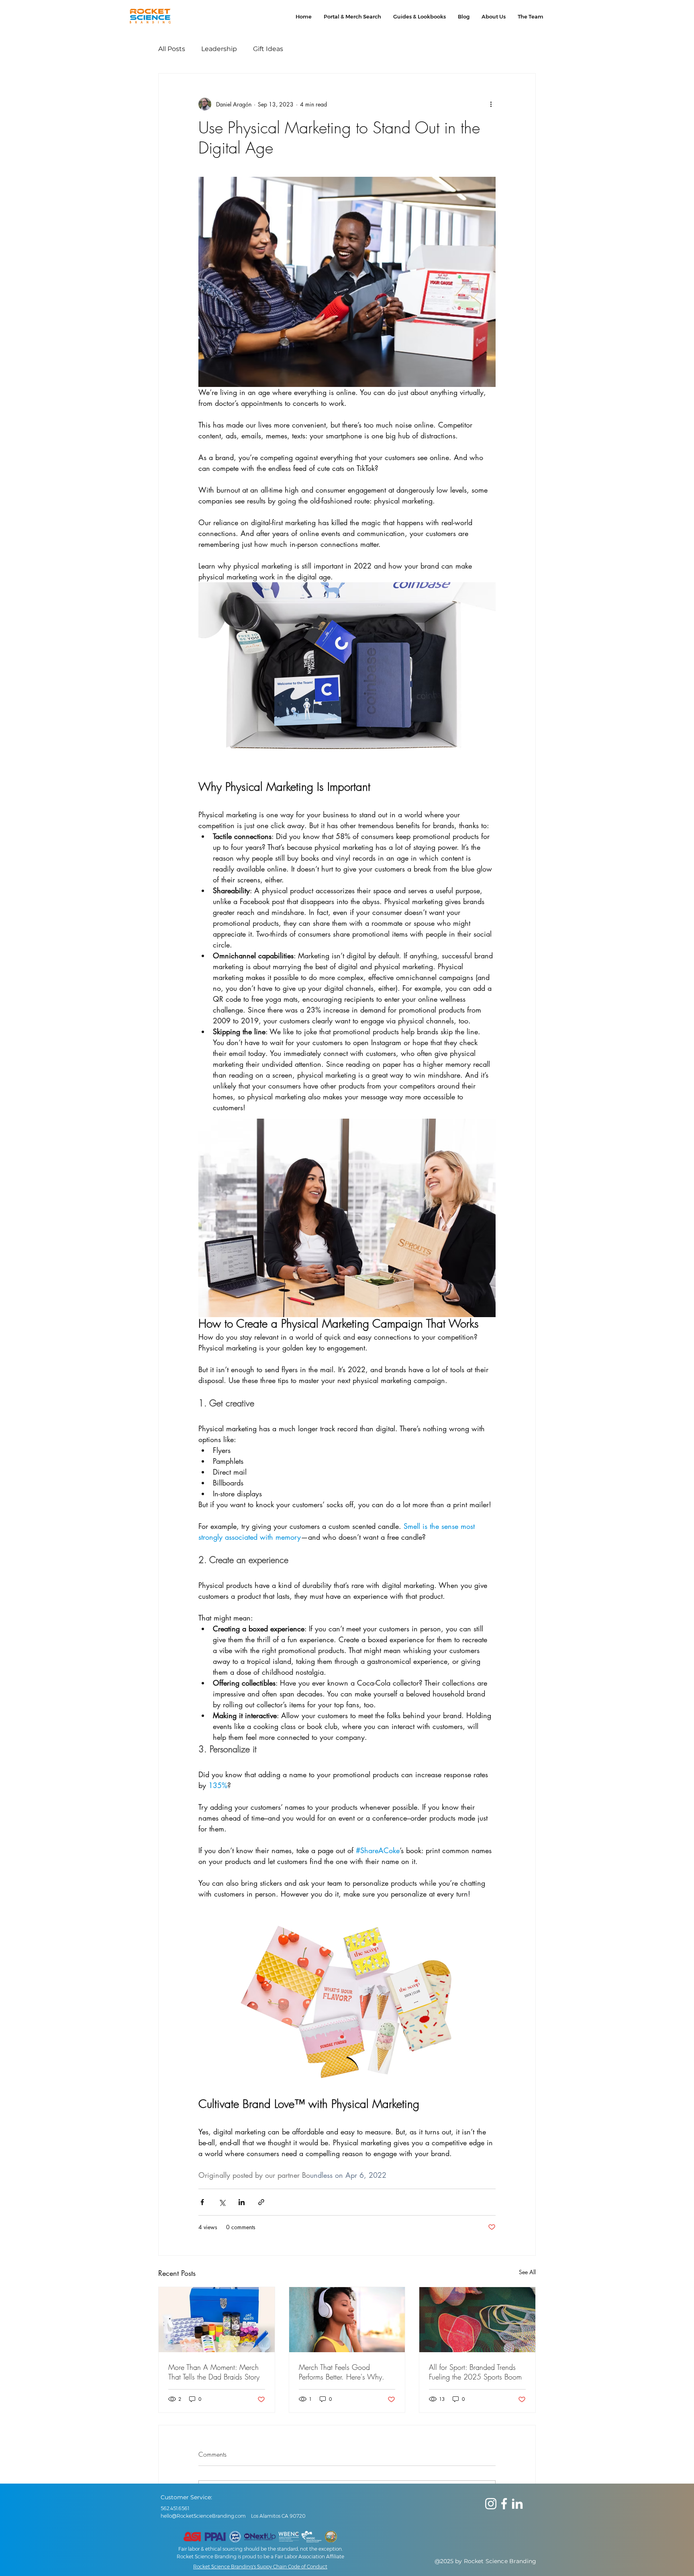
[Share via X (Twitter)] (222, 2202)
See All (527, 2272)
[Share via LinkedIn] (242, 2202)
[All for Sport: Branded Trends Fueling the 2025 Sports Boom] (477, 2320)
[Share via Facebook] (202, 2202)
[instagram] (491, 2504)
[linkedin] (517, 2504)
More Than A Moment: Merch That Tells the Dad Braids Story (214, 2372)
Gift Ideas (268, 49)
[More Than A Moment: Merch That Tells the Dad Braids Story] (217, 2320)
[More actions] (491, 104)
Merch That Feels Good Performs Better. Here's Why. (342, 2372)
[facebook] (504, 2504)
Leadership (219, 49)
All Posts (172, 49)
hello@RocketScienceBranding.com (203, 2516)
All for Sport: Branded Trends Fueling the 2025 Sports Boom (475, 2372)
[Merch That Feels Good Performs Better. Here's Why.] (347, 2320)
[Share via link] (261, 2202)
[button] (352, 16)
